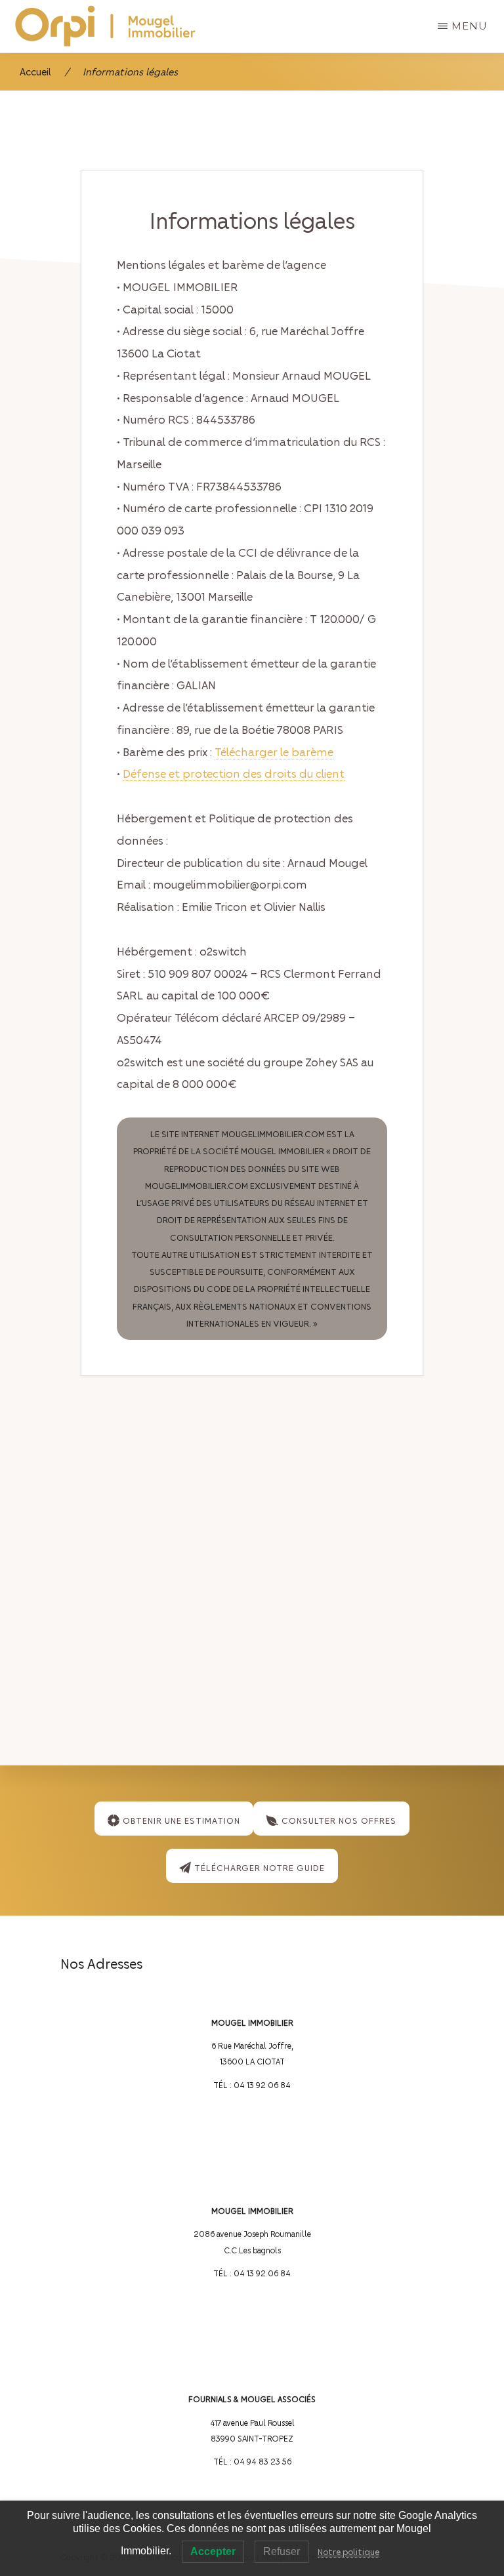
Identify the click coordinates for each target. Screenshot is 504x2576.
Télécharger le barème (274, 752)
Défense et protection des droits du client (234, 773)
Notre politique (348, 2551)
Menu (470, 26)
